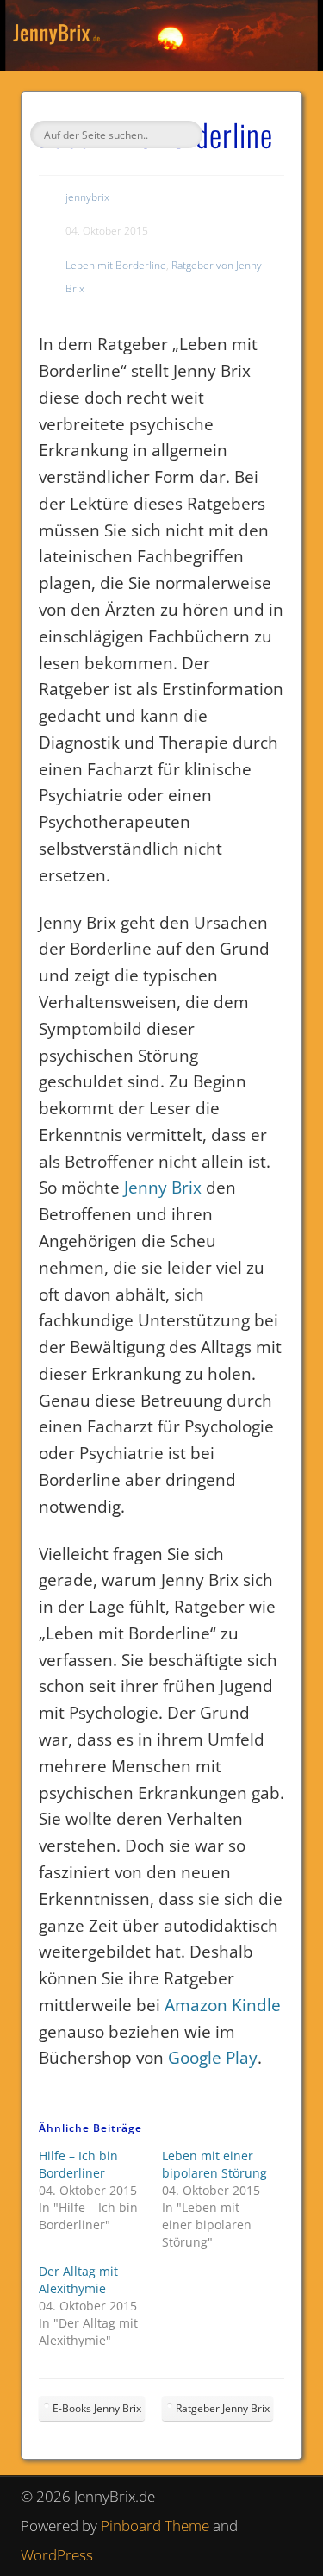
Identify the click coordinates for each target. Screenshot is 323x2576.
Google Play (213, 2058)
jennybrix (87, 197)
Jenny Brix (163, 1188)
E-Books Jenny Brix (97, 2408)
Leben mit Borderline (116, 265)
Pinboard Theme (155, 2526)
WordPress (57, 2555)
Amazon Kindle (223, 2005)
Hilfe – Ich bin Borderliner (78, 2164)
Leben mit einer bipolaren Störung (214, 2164)
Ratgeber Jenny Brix (223, 2408)
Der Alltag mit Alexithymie (78, 2280)
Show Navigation (261, 154)
